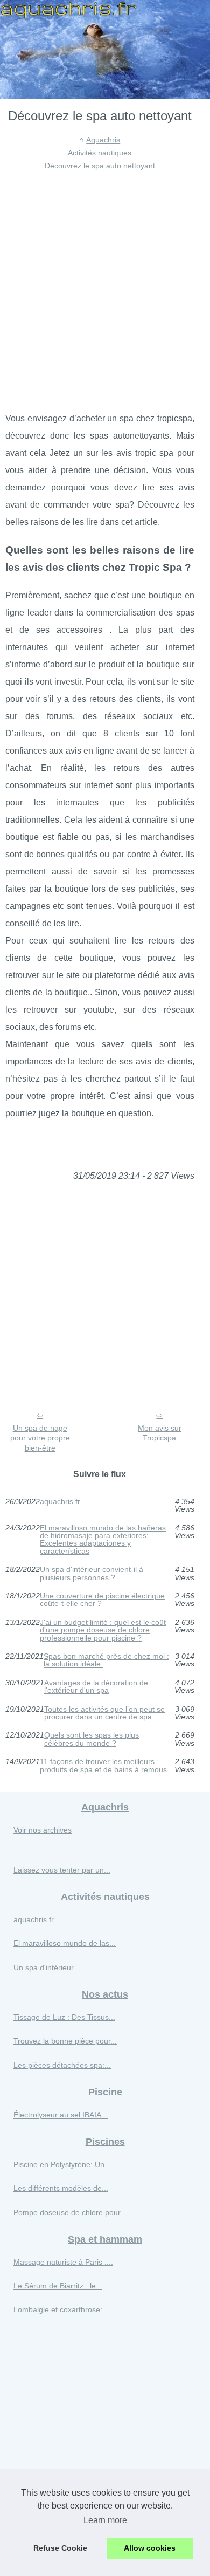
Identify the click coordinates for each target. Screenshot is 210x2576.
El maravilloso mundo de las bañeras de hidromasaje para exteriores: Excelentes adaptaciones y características (103, 1540)
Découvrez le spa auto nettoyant (100, 166)
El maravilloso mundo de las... (65, 1943)
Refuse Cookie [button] (60, 2548)
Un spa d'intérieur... (47, 1967)
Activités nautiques (100, 153)
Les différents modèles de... (61, 2188)
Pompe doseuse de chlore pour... (70, 2212)
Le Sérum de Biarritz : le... (58, 2286)
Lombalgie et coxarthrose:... (61, 2309)
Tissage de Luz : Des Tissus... (64, 2017)
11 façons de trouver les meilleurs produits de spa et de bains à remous (103, 1765)
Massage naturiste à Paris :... (63, 2262)
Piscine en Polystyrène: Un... (62, 2164)
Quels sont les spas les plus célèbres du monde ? (92, 1739)
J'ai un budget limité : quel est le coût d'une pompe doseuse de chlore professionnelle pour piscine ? (103, 1630)
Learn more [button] (105, 2520)
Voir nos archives (43, 1830)
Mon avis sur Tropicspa (160, 1433)
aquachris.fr (60, 1502)
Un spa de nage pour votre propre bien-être (40, 1438)
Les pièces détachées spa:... (62, 2065)
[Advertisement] (105, 283)
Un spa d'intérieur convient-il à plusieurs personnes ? (92, 1573)
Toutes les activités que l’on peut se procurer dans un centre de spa (104, 1713)
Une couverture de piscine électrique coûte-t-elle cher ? (102, 1600)
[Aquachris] (105, 49)
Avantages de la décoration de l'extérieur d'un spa (96, 1687)
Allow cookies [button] (150, 2548)
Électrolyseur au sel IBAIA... (61, 2115)
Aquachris (103, 140)
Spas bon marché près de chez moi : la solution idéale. (106, 1660)
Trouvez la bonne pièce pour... (65, 2041)
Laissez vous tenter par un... (62, 1870)
